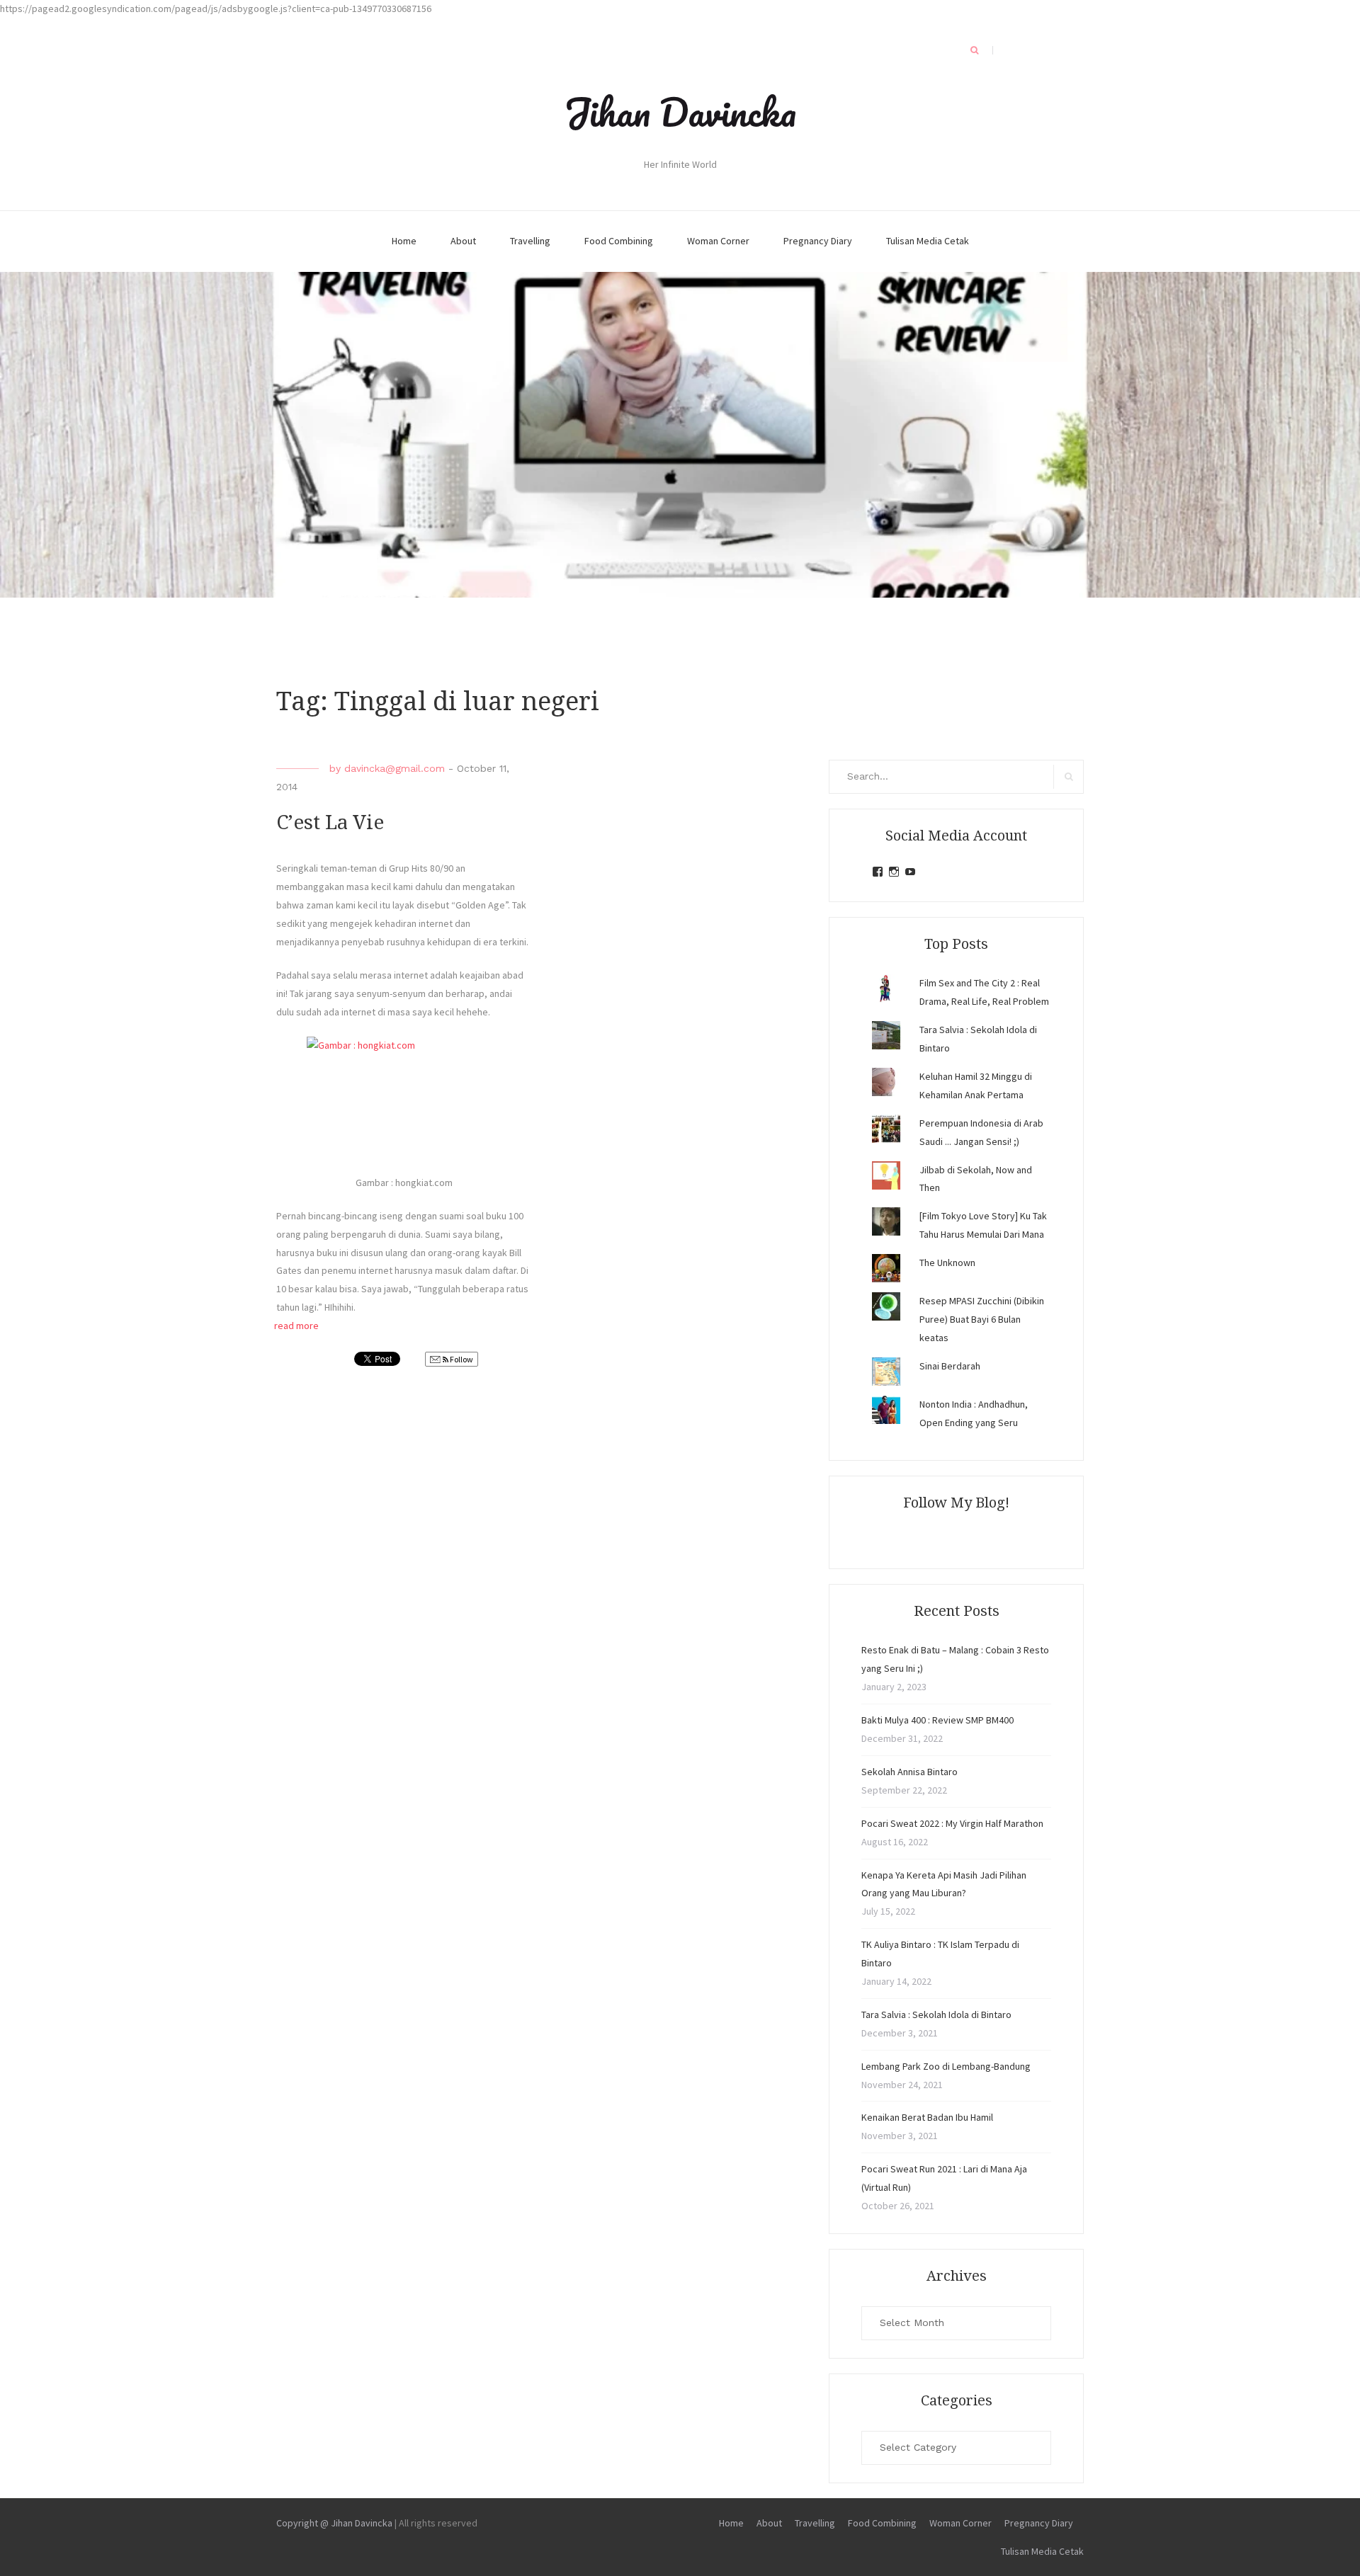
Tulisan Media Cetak (928, 241)
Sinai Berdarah (950, 1366)
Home (404, 241)
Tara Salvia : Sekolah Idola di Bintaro (936, 2014)
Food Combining (619, 241)
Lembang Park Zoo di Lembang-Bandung (946, 2066)
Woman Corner (718, 241)
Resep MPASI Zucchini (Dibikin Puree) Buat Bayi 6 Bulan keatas (982, 1319)
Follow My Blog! (956, 1503)
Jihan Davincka (680, 112)
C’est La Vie (330, 822)
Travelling (530, 241)
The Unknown (947, 1263)
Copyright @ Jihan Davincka (334, 2523)
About (463, 241)
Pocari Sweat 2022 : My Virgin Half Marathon (952, 1823)
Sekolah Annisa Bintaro (909, 1772)
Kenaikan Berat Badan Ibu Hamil (927, 2117)
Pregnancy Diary (818, 241)
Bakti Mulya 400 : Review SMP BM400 (937, 1720)
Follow (461, 1359)
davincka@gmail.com (395, 768)
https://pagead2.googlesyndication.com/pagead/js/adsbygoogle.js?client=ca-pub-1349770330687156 (216, 8)
